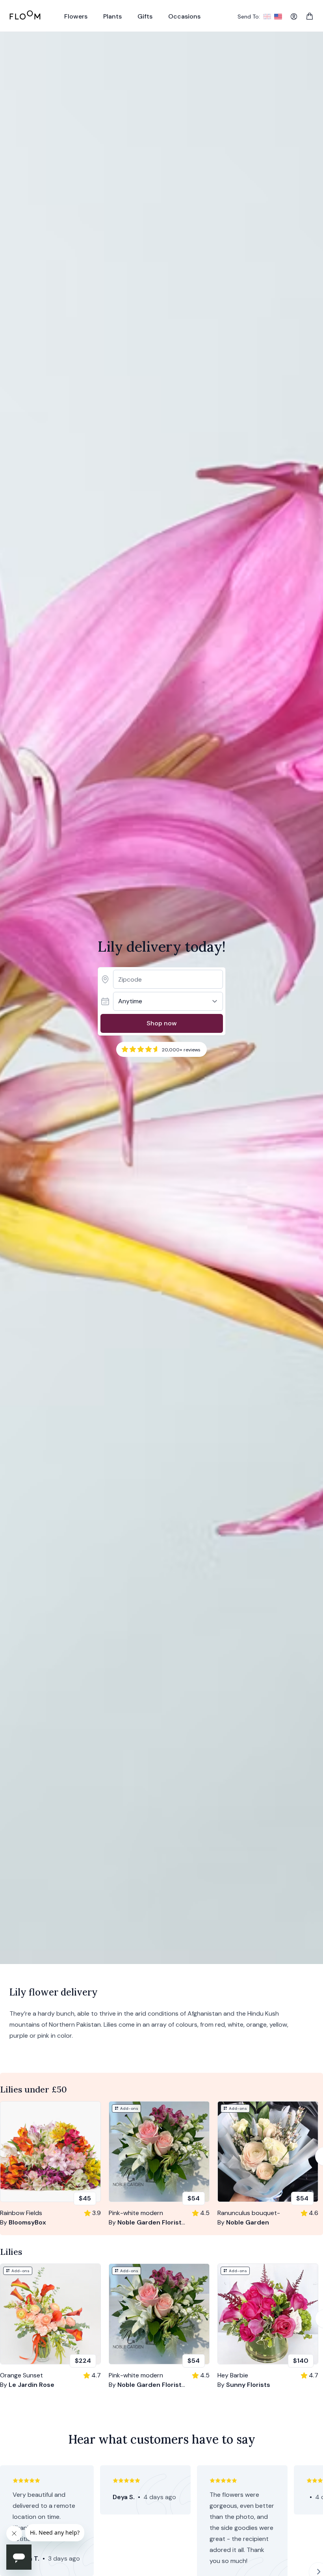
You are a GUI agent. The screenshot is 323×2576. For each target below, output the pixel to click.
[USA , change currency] (278, 17)
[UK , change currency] (267, 17)
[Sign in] (294, 17)
